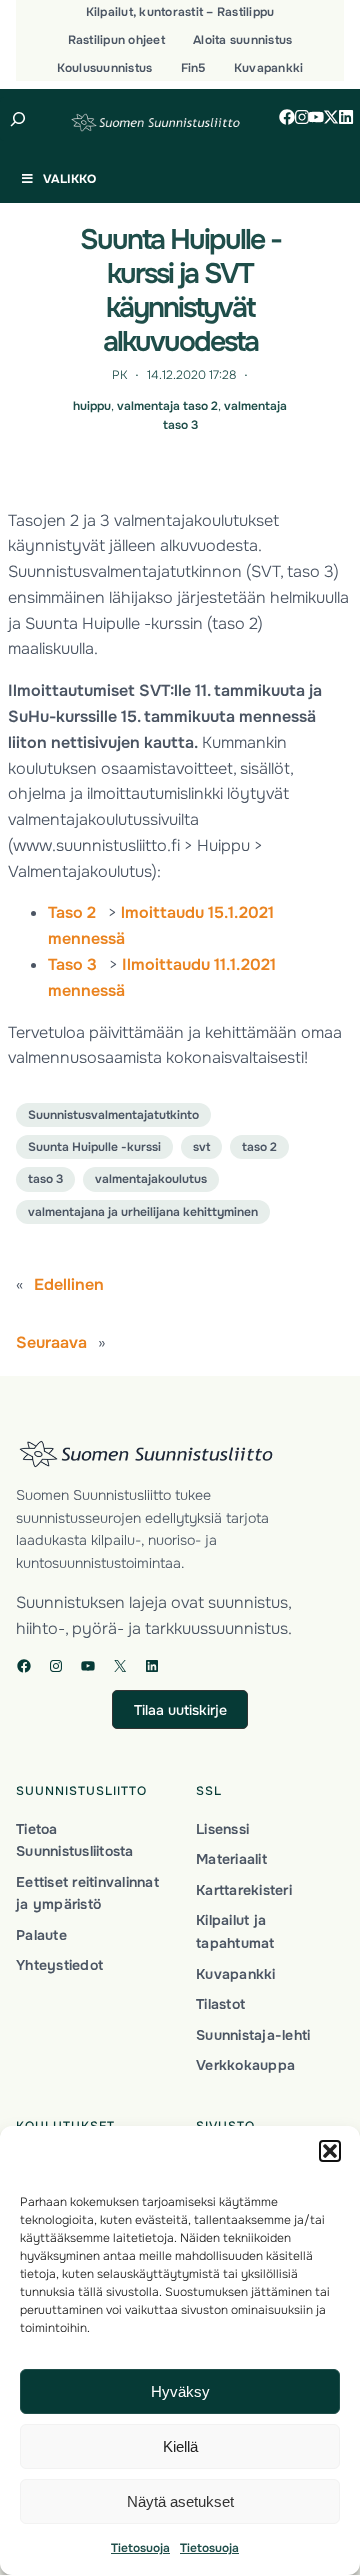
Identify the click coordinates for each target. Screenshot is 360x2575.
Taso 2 (72, 912)
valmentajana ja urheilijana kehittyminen (143, 1212)
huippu (92, 406)
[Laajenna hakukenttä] (18, 119)
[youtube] (316, 117)
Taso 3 (72, 964)
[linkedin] (346, 117)
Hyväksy (180, 2391)
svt (201, 1147)
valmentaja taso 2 (167, 406)
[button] (330, 2151)
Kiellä (180, 2446)
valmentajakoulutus (151, 1179)
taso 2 (259, 1147)
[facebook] (287, 117)
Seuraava (51, 1342)
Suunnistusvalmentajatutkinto (113, 1115)
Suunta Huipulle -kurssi (94, 1147)
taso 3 (45, 1179)
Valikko (69, 179)
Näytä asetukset (180, 2501)
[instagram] (302, 117)
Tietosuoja (140, 2548)
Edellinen (69, 1284)
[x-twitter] (331, 117)
